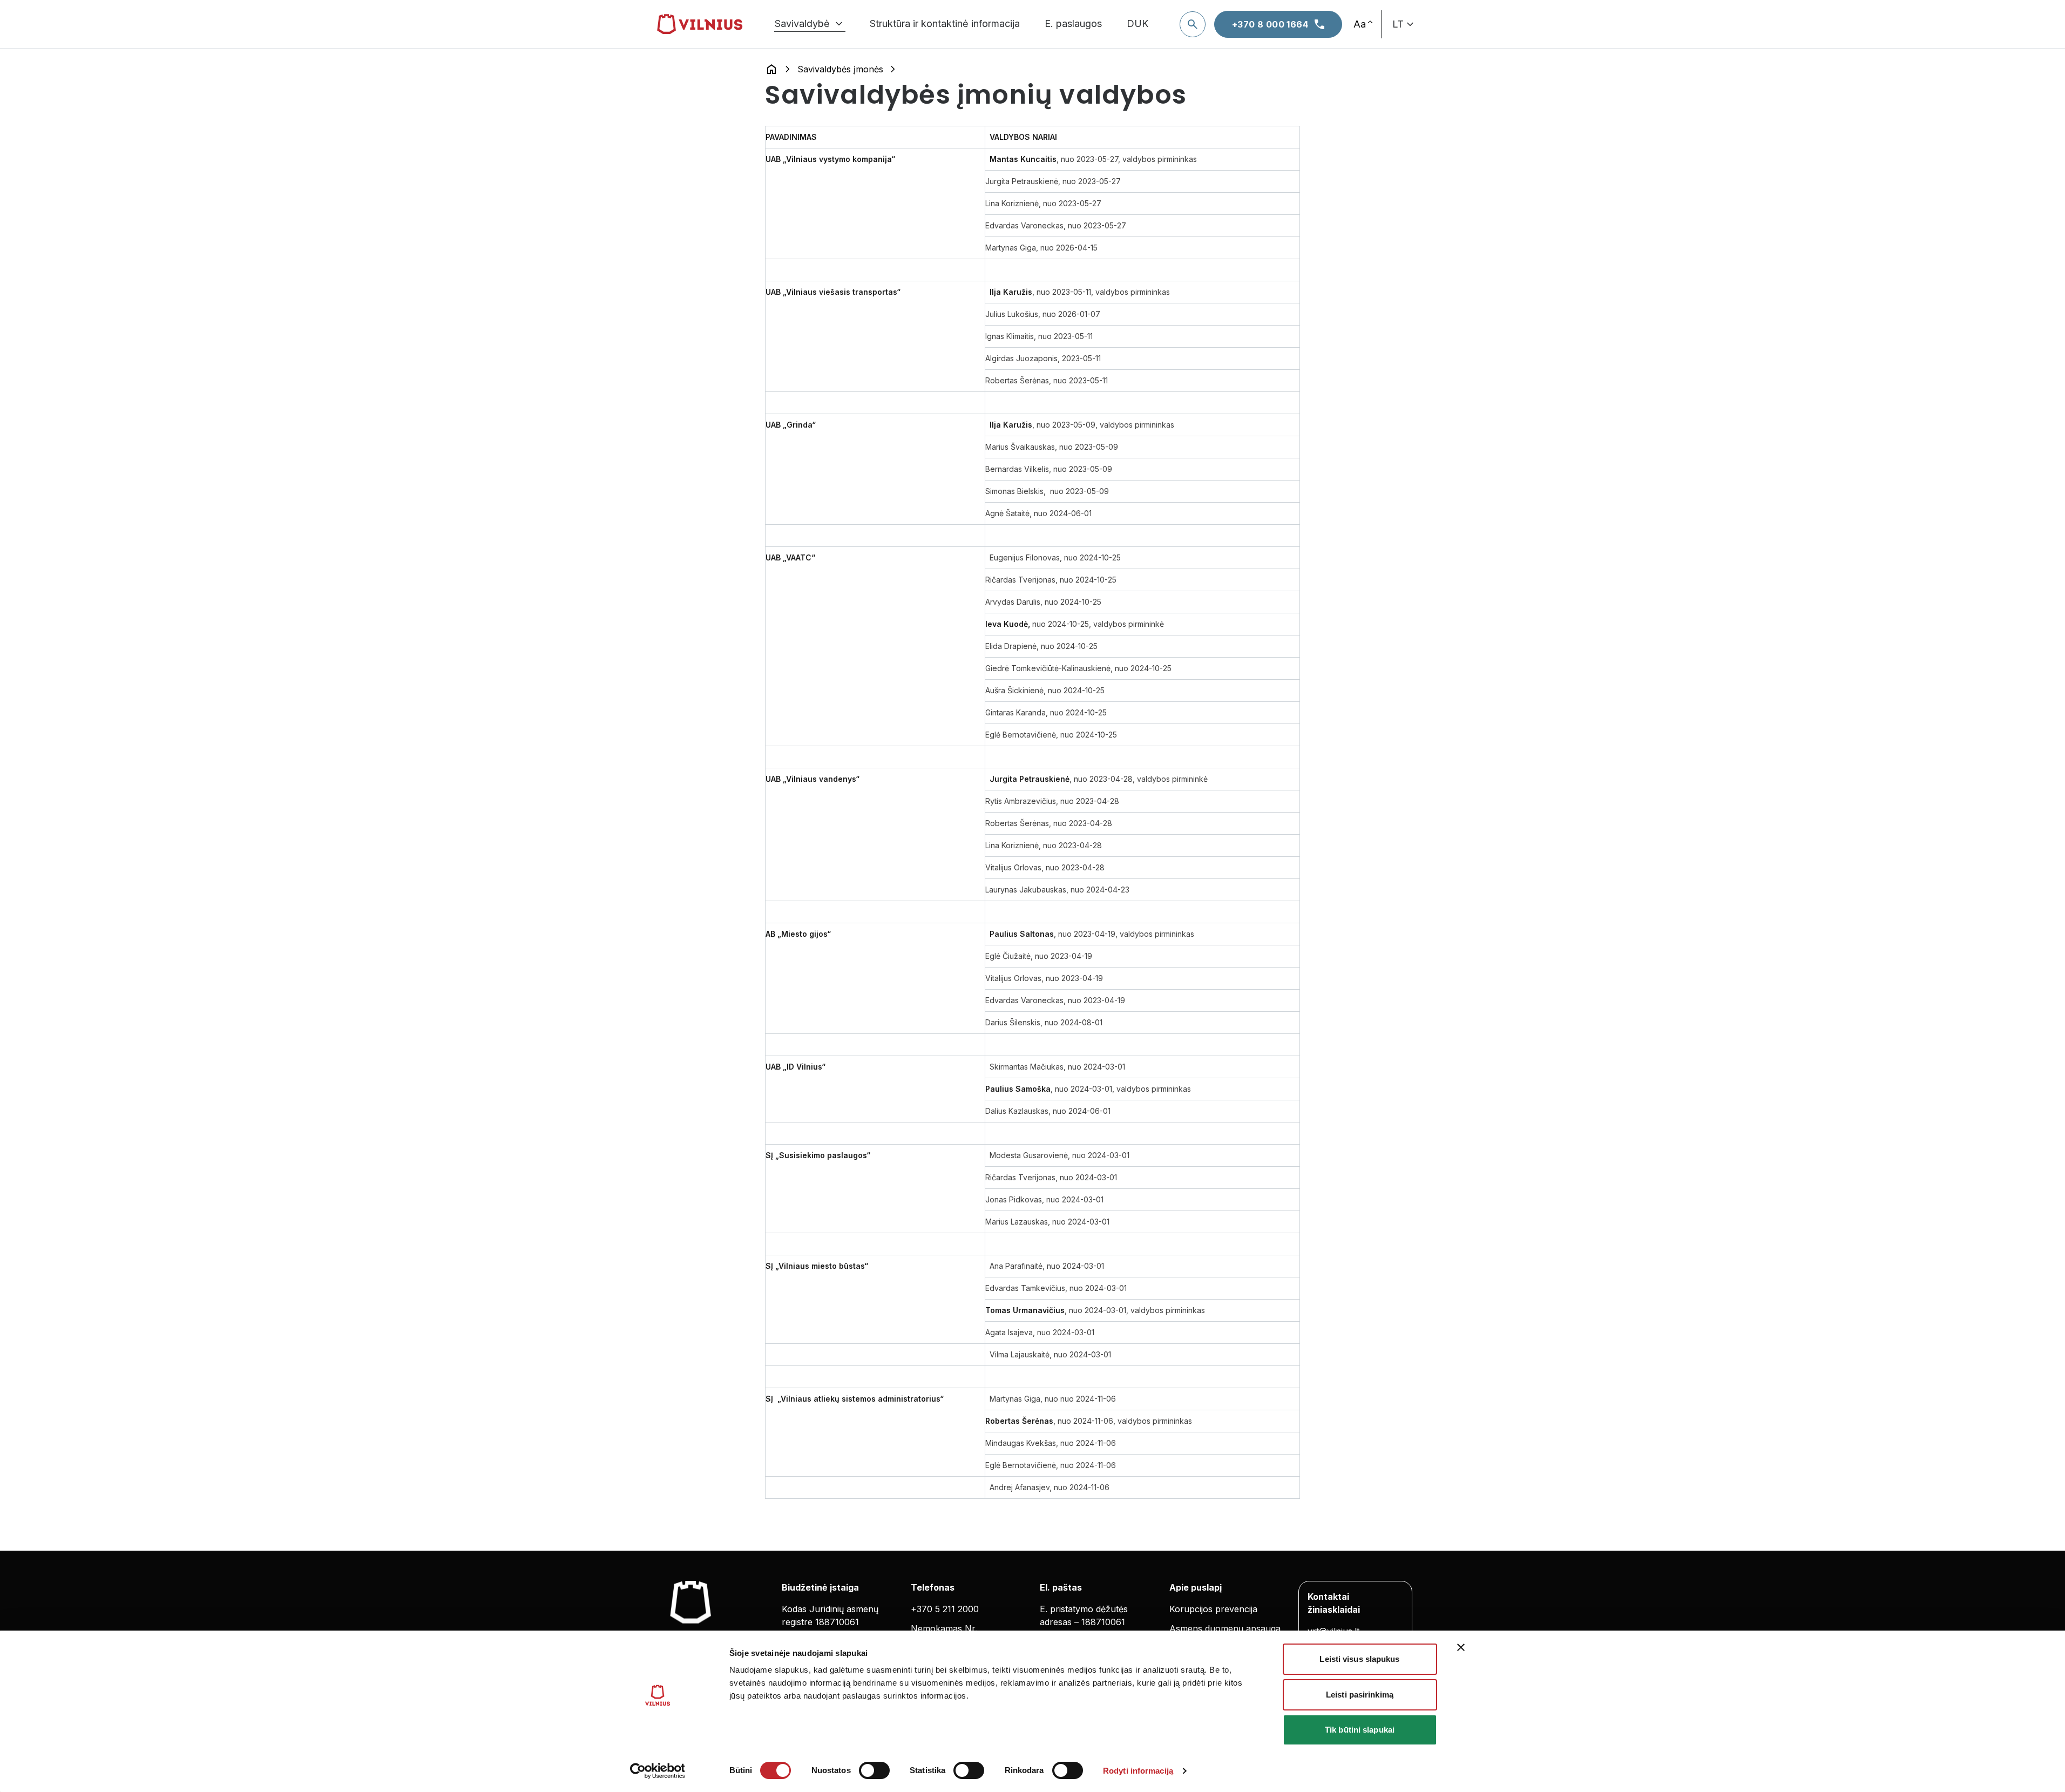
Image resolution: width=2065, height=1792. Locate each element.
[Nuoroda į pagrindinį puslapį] (771, 69)
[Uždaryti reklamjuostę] (1461, 1647)
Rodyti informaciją (1138, 1771)
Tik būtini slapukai (1360, 1730)
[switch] (874, 1770)
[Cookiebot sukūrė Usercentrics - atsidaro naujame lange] (657, 1771)
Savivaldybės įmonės (840, 69)
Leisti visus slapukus (1359, 1659)
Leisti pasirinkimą (1360, 1695)
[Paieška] (1193, 24)
